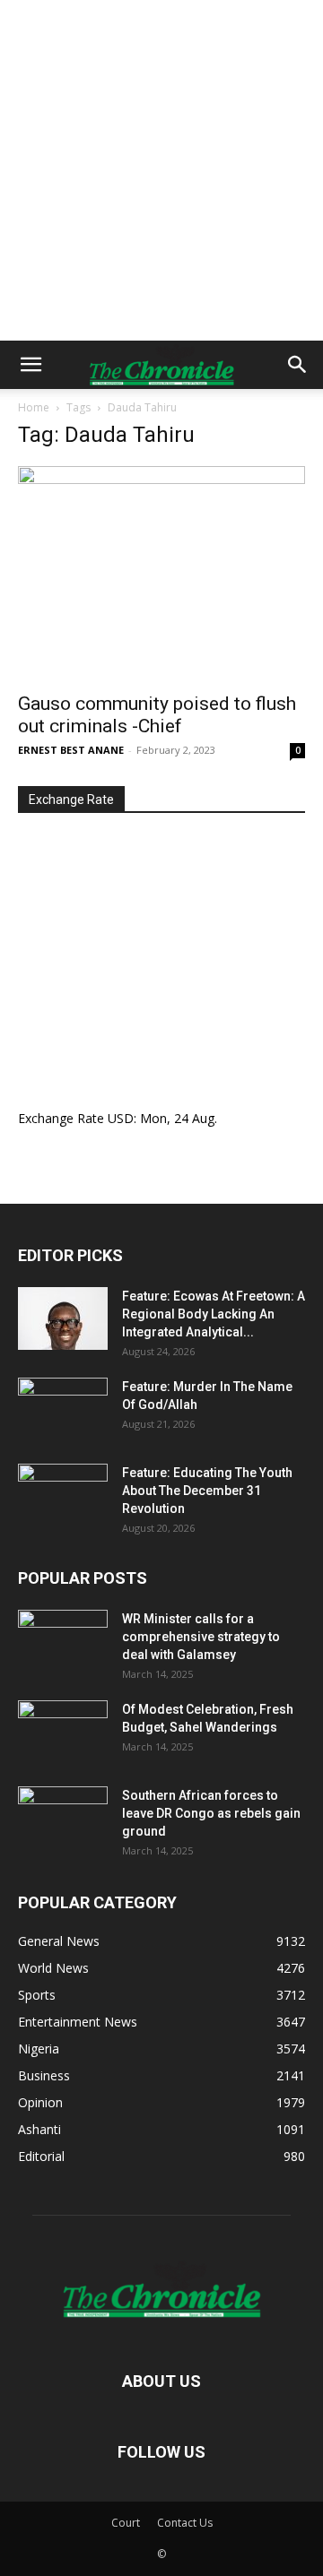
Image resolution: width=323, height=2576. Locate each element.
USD (121, 1118)
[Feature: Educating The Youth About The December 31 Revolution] (63, 1495)
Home (34, 407)
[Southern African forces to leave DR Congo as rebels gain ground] (63, 1818)
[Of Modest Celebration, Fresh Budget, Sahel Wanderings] (63, 1732)
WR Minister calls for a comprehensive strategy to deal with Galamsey (201, 1637)
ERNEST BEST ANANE (71, 750)
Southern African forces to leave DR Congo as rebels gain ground (211, 1813)
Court (126, 2523)
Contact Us (185, 2523)
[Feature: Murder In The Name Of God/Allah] (63, 1409)
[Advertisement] (161, 170)
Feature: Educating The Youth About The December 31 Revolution (207, 1491)
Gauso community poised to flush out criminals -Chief (157, 715)
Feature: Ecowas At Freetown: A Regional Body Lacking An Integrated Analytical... (214, 1314)
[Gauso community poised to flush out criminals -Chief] (161, 574)
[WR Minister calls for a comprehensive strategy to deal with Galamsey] (63, 1641)
